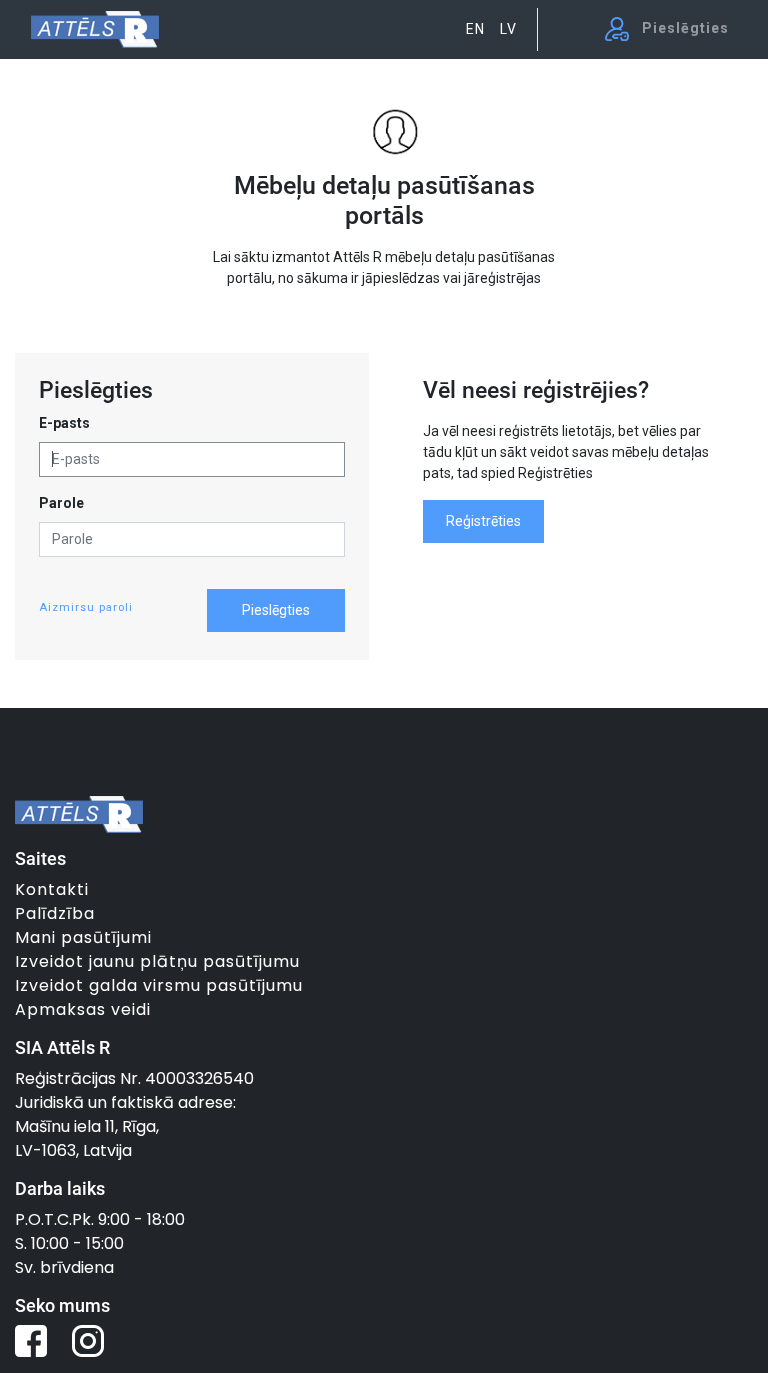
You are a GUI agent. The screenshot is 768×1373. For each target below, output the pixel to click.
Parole (61, 503)
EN (475, 29)
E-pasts (64, 423)
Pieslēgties (276, 610)
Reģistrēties (483, 521)
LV (508, 29)
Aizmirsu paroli (86, 607)
